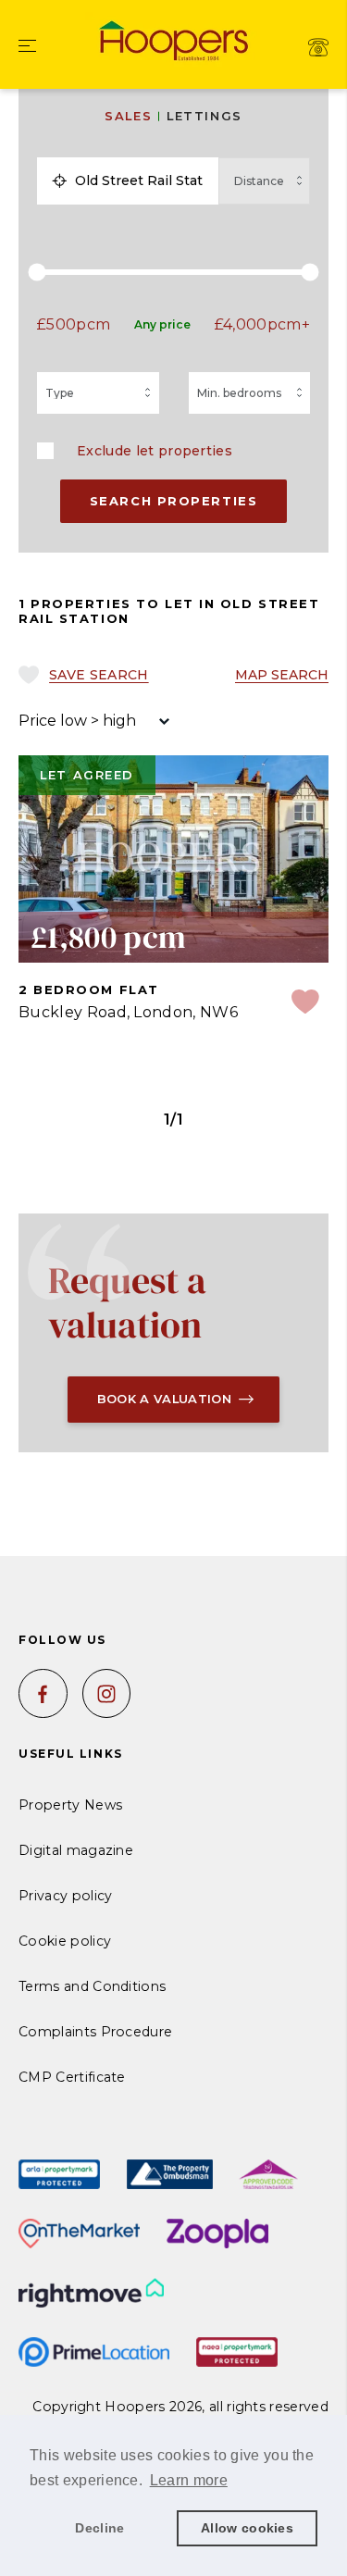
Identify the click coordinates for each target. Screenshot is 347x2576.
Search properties (174, 501)
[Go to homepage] (174, 39)
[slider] (173, 272)
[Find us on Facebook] (43, 1693)
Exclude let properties (155, 451)
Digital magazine (76, 1850)
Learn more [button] (189, 2480)
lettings (204, 116)
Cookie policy (65, 1941)
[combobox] (143, 180)
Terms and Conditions (92, 1986)
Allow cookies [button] (247, 2528)
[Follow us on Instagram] (107, 1693)
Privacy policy (65, 1896)
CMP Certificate (72, 2077)
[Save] (305, 1004)
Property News (70, 1805)
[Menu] (27, 47)
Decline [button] (99, 2528)
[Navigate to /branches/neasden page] (318, 47)
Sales (128, 116)
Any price (162, 324)
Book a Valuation (164, 1399)
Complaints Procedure (95, 2032)
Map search (282, 675)
